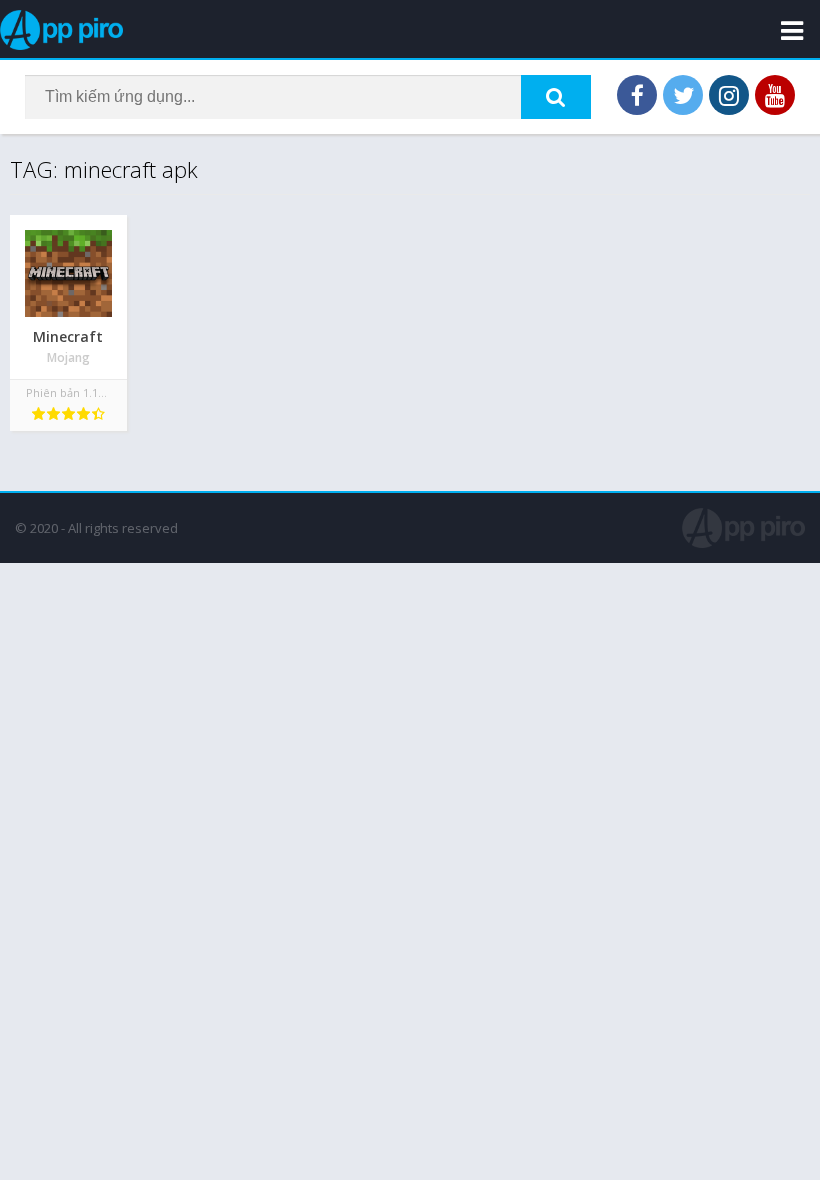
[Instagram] (729, 95)
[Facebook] (637, 95)
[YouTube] (775, 95)
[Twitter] (683, 95)
